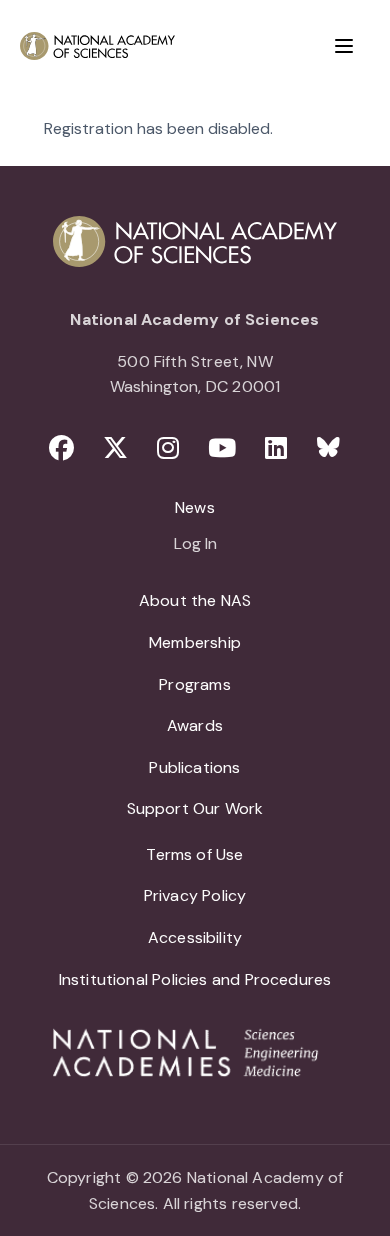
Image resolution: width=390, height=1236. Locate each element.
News (195, 507)
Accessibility (195, 937)
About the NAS (195, 600)
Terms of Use (194, 854)
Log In (195, 545)
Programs (194, 684)
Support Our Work (195, 808)
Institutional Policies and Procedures (195, 979)
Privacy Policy (195, 895)
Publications (194, 767)
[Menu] (344, 46)
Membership (195, 642)
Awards (195, 725)
